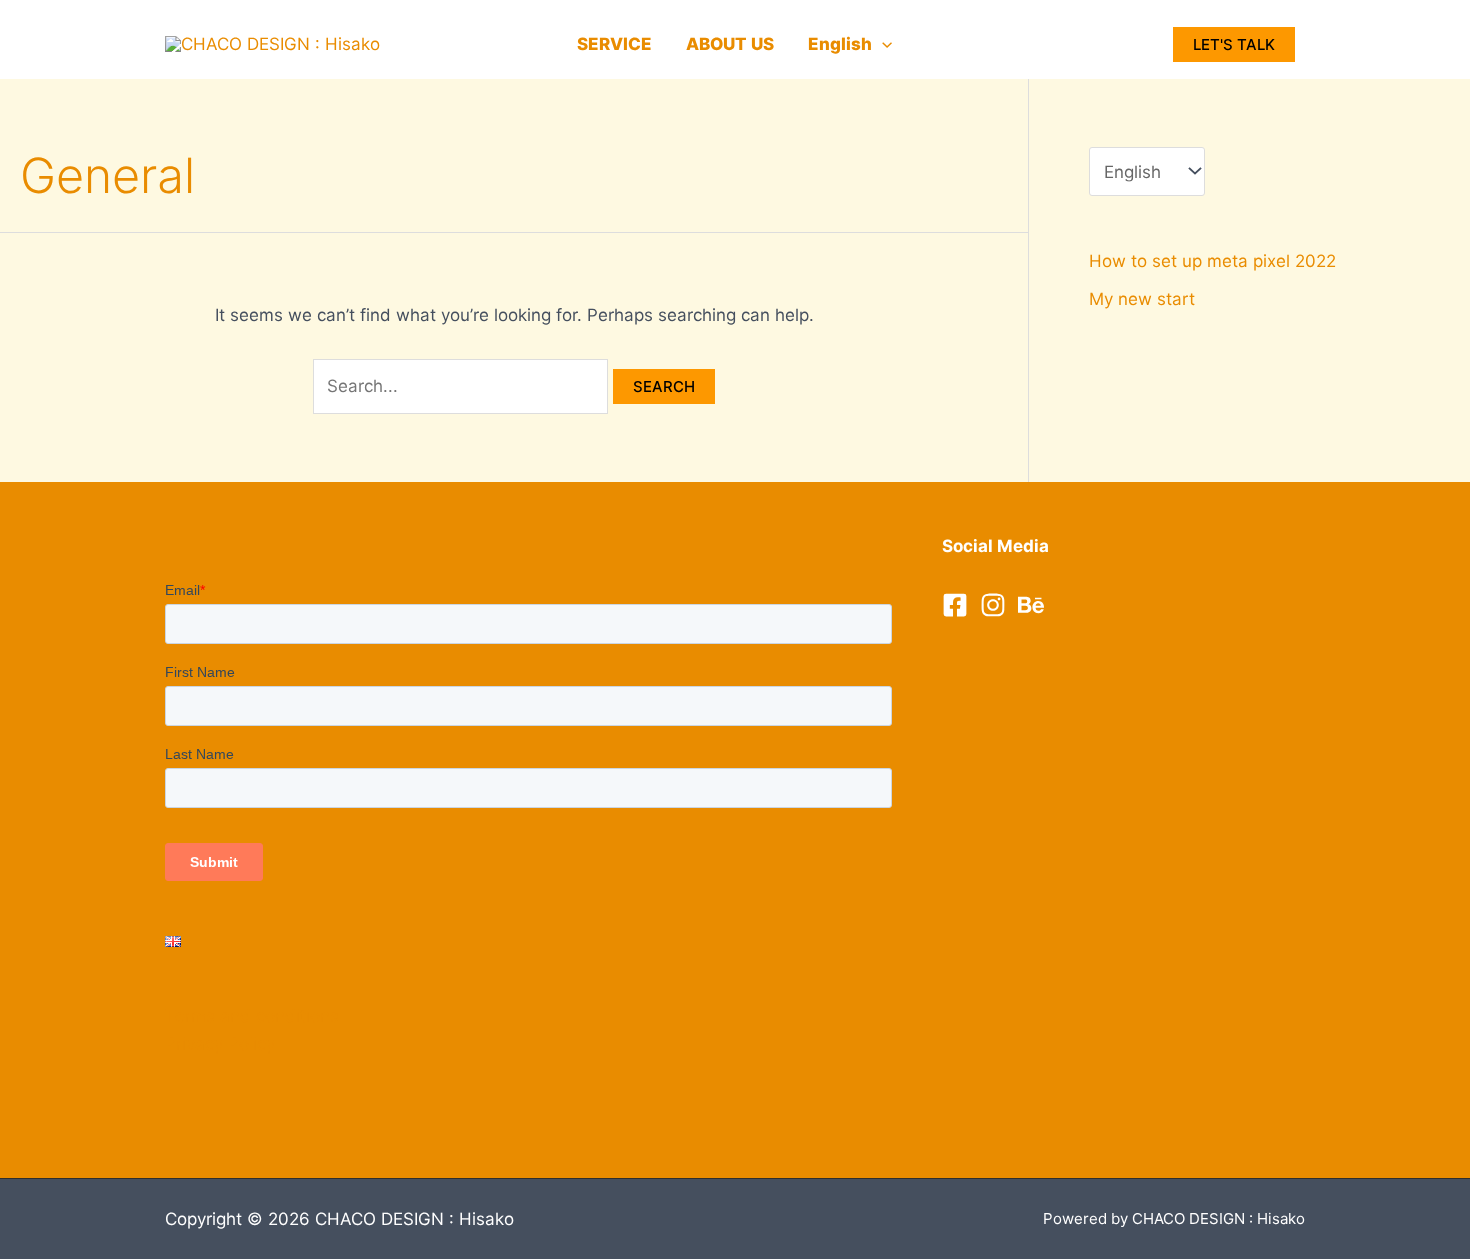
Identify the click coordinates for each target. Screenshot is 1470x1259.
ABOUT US (730, 44)
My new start (1142, 299)
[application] (882, 44)
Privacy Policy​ (220, 1044)
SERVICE (614, 44)
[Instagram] (993, 605)
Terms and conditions (252, 1016)
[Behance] (1031, 605)
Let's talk (1234, 44)
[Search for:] (463, 386)
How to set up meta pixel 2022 (1212, 261)
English (840, 44)
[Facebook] (955, 605)
